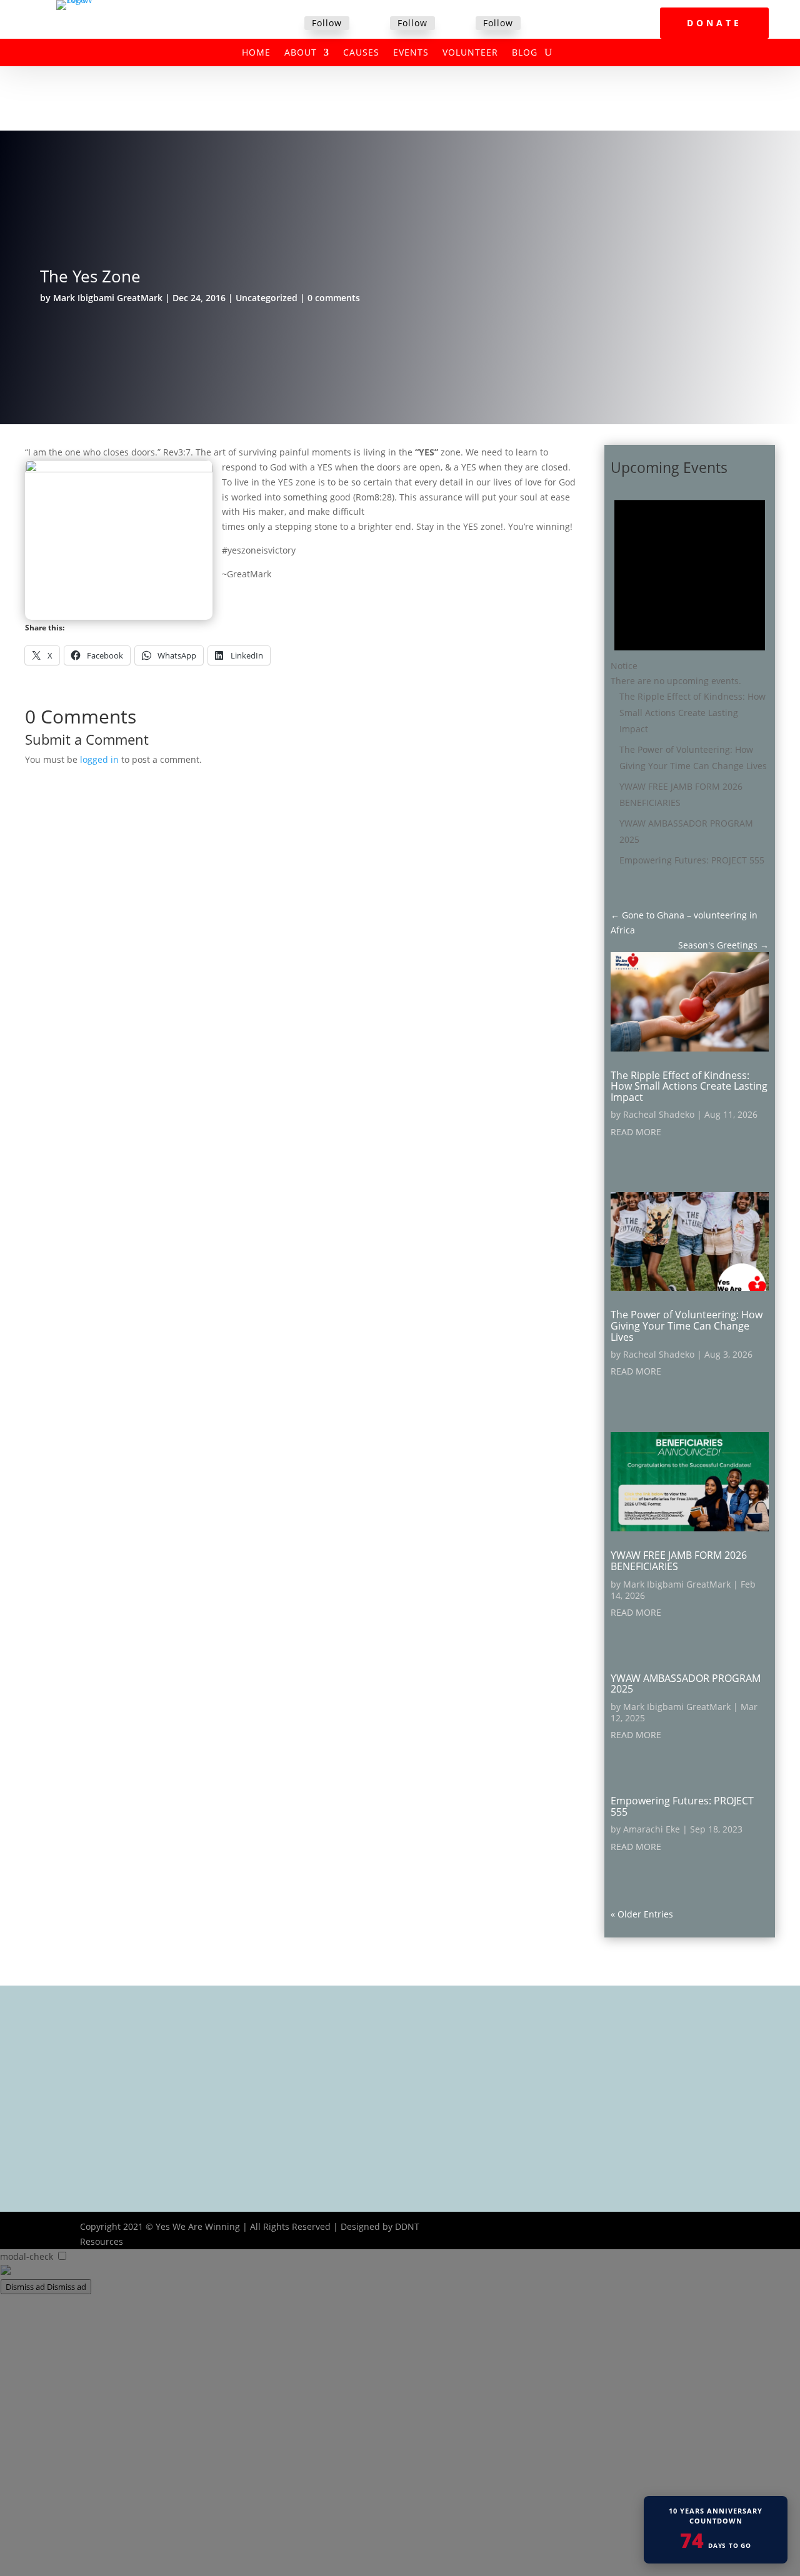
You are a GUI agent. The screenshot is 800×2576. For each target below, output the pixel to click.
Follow (327, 23)
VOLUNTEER (470, 53)
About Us (333, 2050)
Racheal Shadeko (659, 1114)
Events (411, 53)
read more (636, 1132)
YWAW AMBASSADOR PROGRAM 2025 (686, 1684)
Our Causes (338, 2066)
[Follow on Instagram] (461, 24)
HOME (256, 53)
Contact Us (336, 2131)
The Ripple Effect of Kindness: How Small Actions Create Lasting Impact (692, 713)
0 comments (334, 298)
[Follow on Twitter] (375, 24)
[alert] (690, 584)
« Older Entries (642, 1914)
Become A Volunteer (356, 2099)
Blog (525, 53)
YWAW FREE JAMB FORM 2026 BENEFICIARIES (679, 1561)
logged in (99, 759)
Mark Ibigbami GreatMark (108, 298)
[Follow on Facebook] (289, 24)
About (301, 53)
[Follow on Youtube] (710, 2227)
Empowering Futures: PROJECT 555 (692, 860)
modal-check (27, 2256)
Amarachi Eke (652, 1829)
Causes (361, 53)
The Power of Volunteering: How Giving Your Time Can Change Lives (687, 1325)
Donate (714, 23)
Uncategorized (267, 298)
